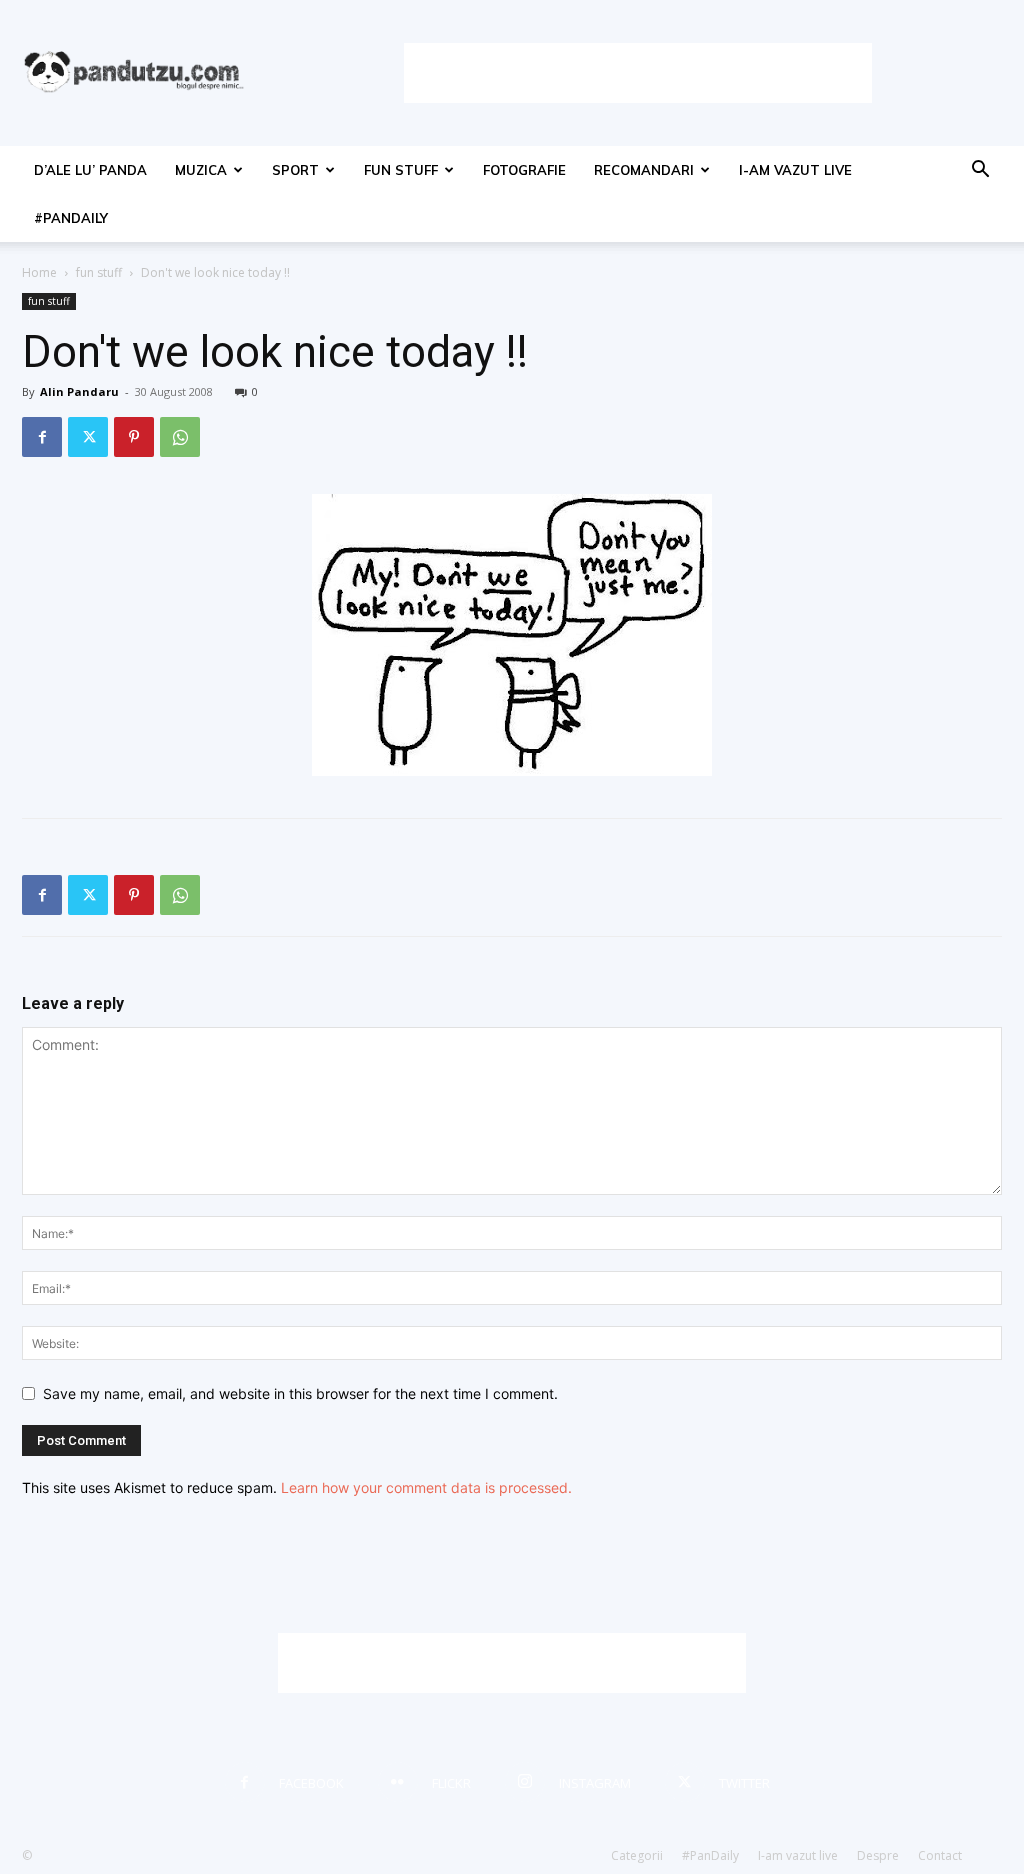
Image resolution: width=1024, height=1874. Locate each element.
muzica (201, 170)
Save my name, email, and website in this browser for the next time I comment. (300, 1393)
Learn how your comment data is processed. (426, 1487)
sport (295, 170)
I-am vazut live (795, 170)
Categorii (637, 1855)
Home (39, 272)
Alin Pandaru (79, 391)
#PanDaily (71, 218)
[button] (980, 171)
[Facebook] (42, 437)
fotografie (524, 170)
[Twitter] (88, 437)
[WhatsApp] (180, 437)
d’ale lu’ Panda (90, 170)
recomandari (644, 170)
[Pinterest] (134, 437)
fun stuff (401, 170)
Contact (940, 1855)
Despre (878, 1855)
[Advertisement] (638, 73)
